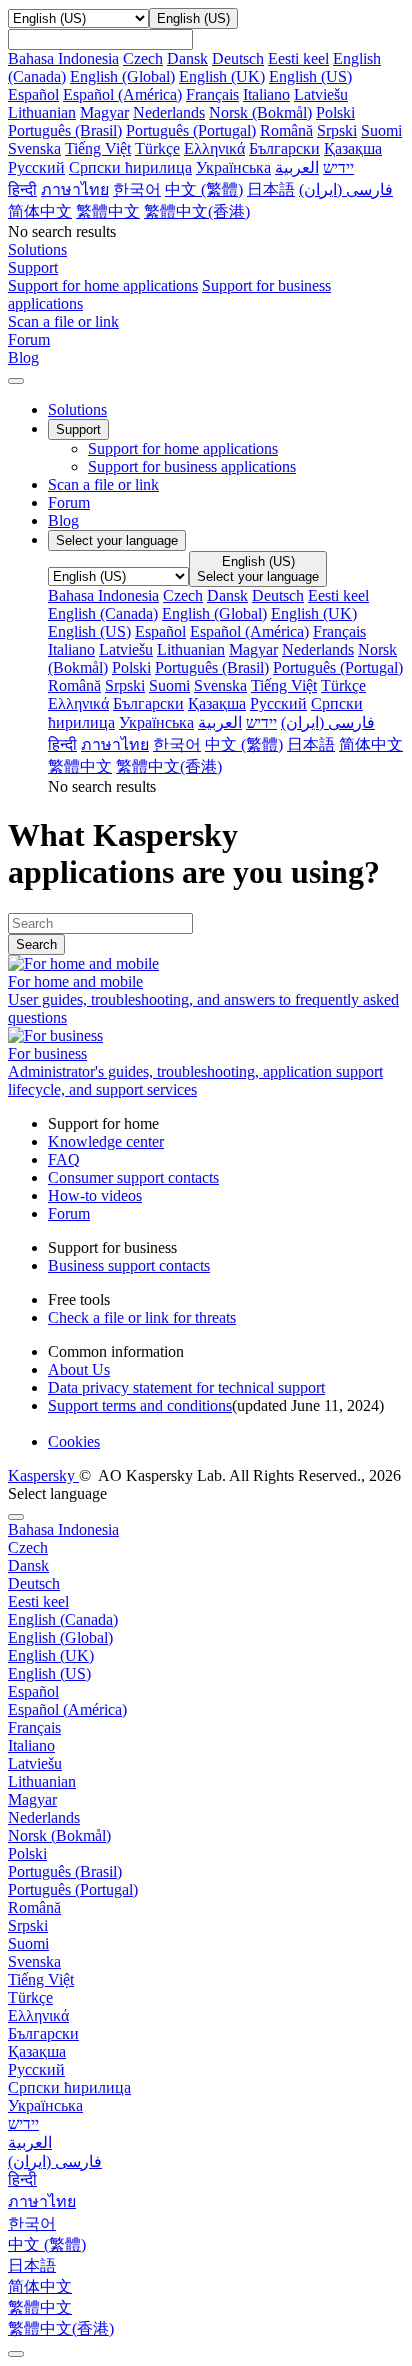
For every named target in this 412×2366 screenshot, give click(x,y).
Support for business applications (192, 466)
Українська (233, 167)
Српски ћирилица (130, 167)
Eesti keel (298, 58)
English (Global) (122, 76)
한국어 (137, 189)
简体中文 (40, 211)
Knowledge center (106, 1141)
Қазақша (353, 148)
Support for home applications (103, 285)
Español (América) (122, 94)
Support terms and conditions (140, 1405)
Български (284, 148)
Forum (69, 502)
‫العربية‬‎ (297, 167)
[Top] (16, 2354)
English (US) (310, 76)
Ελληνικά (214, 148)
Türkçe (157, 148)
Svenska (34, 148)
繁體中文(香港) (197, 211)
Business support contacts (129, 1265)
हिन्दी (22, 189)
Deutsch (238, 58)
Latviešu (321, 94)
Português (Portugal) (191, 130)
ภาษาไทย (75, 189)
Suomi (381, 130)
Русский (36, 167)
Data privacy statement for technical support (186, 1387)
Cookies (74, 1441)
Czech (143, 58)
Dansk (187, 58)
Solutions (77, 409)
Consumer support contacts (133, 1177)
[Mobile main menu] (16, 381)
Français (212, 94)
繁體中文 (108, 211)
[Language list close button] (16, 1517)
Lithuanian (42, 112)
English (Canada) (103, 613)
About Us (79, 1369)
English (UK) (222, 76)
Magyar (104, 112)
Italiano (266, 94)
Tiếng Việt (98, 148)
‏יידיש (338, 167)
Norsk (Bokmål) (260, 112)
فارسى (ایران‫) (346, 189)
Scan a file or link (103, 484)
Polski (335, 112)
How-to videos (95, 1195)
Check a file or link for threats (142, 1317)
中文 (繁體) (204, 189)
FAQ (64, 1159)
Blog (63, 520)
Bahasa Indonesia (63, 58)
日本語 (271, 189)
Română (286, 130)
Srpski (337, 130)
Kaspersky (43, 1475)
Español (33, 94)
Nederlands (169, 112)
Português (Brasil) (65, 130)
